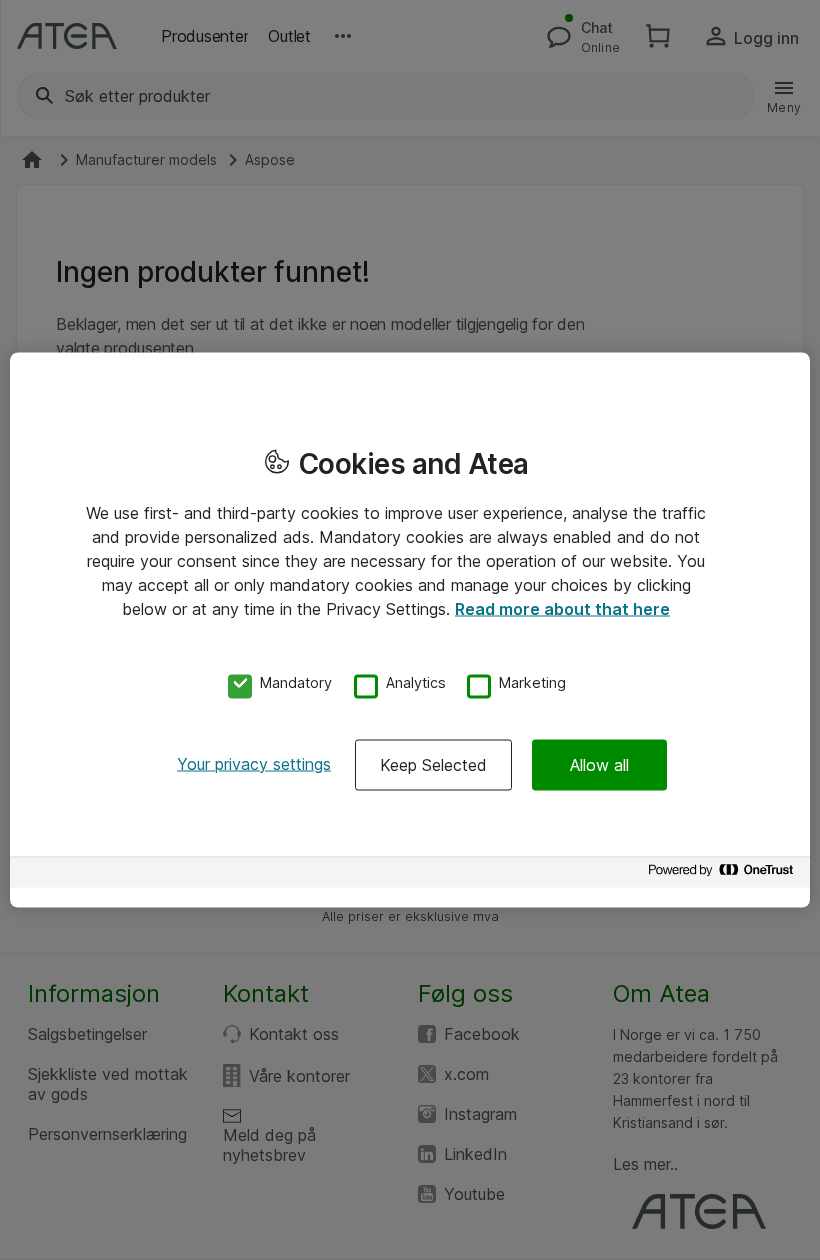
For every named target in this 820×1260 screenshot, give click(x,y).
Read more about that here (562, 609)
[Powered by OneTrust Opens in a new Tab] (724, 874)
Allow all (599, 764)
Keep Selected (433, 764)
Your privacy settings (254, 763)
